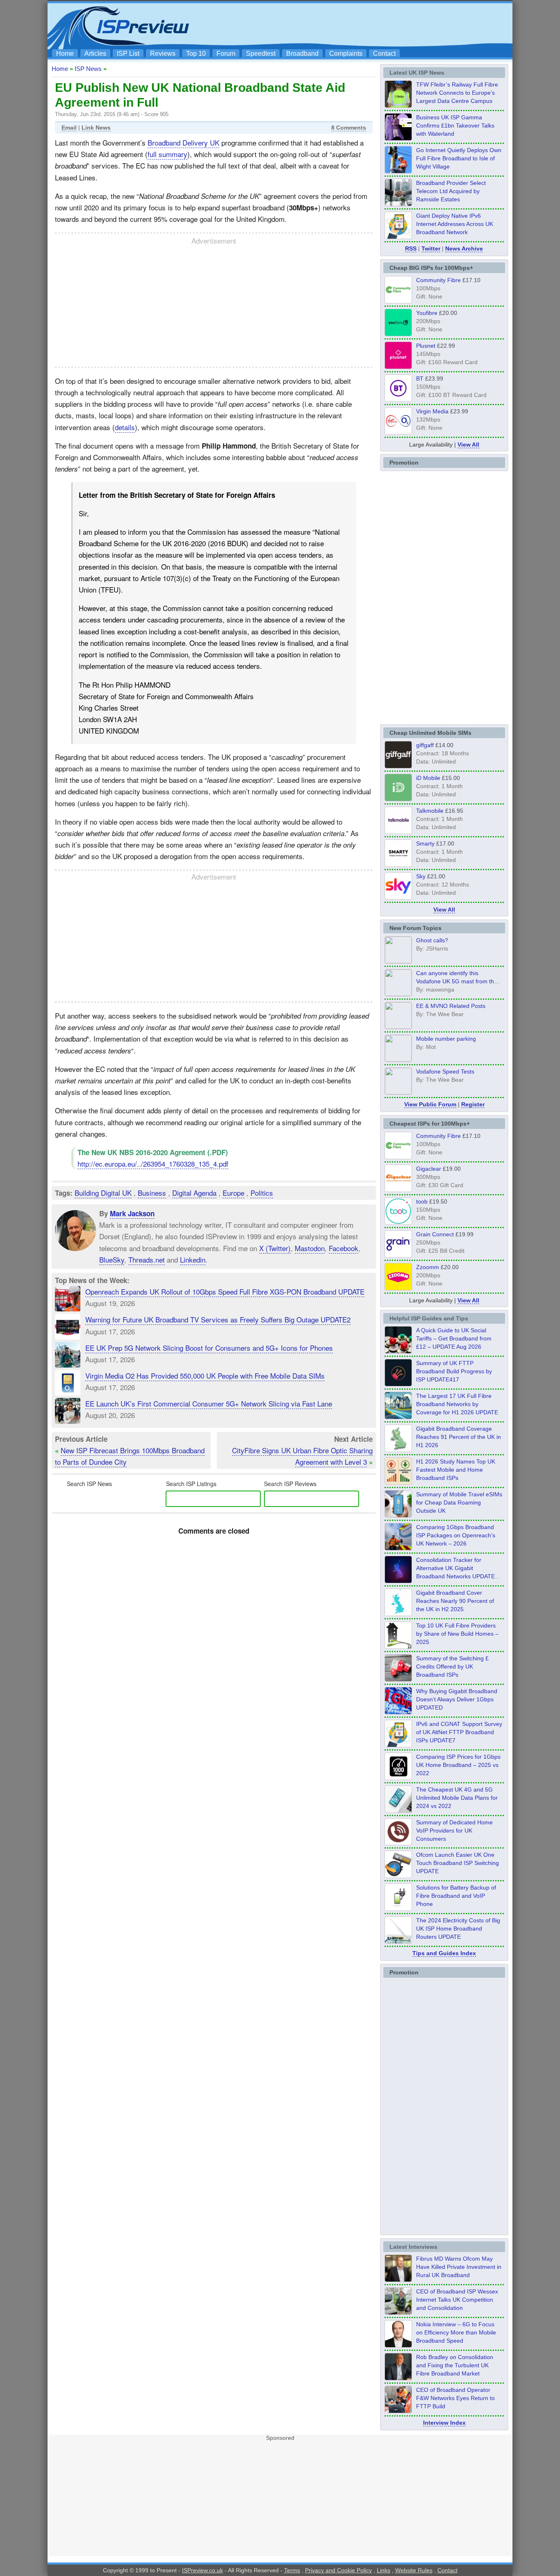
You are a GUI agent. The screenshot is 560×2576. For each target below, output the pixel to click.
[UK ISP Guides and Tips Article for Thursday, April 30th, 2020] (398, 1384)
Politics (262, 1193)
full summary (167, 154)
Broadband (302, 54)
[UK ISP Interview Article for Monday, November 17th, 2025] (398, 2345)
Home (65, 54)
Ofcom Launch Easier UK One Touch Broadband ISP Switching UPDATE (458, 1863)
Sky (421, 876)
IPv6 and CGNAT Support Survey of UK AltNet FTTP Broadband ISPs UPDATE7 (459, 1732)
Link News (96, 128)
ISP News (88, 69)
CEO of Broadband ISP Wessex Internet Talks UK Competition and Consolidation (457, 2300)
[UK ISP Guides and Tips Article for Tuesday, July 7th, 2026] (398, 1450)
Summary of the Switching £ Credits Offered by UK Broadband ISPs (452, 1666)
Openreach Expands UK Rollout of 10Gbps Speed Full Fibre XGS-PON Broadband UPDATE (225, 1291)
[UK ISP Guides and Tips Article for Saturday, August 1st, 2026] (398, 1417)
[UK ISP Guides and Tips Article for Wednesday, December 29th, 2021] (398, 1908)
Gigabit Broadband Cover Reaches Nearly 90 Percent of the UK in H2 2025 (455, 1601)
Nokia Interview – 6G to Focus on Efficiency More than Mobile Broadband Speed (456, 2332)
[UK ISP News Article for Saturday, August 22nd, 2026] (398, 105)
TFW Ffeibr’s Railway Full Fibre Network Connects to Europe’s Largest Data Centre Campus (457, 93)
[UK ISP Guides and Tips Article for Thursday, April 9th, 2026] (398, 1515)
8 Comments (349, 128)
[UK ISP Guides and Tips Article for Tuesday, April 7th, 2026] (398, 1548)
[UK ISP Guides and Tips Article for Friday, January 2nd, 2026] (398, 1614)
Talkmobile (430, 811)
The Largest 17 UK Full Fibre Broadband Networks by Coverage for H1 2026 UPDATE (457, 1404)
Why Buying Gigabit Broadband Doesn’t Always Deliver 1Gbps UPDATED (457, 1699)
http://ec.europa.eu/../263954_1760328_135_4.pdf (153, 1164)
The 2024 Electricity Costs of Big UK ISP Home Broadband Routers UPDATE (458, 1929)
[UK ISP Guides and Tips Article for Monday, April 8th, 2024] (398, 1745)
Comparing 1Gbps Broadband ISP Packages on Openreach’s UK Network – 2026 (456, 1535)
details (125, 427)
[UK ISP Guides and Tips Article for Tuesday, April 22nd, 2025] (398, 1679)
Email (69, 128)
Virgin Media (432, 411)
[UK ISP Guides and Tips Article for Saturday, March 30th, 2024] (398, 1941)
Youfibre (427, 313)
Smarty (425, 843)
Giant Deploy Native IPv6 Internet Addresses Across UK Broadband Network (455, 224)
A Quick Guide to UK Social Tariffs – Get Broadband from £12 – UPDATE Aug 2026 (454, 1338)
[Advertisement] (360, 25)
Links (384, 2570)
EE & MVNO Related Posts (451, 1006)
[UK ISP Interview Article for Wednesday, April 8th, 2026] (398, 2312)
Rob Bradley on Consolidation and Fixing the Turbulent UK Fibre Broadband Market (455, 2365)
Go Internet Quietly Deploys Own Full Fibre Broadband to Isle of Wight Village (459, 158)
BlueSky (112, 1260)
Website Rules (414, 2570)
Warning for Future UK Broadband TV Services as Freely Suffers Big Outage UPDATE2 (218, 1319)
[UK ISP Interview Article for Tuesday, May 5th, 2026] (398, 2280)
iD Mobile (428, 778)
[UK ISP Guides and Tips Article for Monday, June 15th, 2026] (398, 1482)
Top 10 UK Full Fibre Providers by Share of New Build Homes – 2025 (457, 1634)
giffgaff (425, 745)
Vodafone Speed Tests (445, 1071)
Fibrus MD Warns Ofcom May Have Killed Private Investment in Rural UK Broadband (459, 2267)
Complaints (346, 54)
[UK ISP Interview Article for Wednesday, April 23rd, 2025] (398, 2411)
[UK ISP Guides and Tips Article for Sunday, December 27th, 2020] (398, 1712)
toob (422, 1201)
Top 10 (196, 54)
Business (152, 1193)
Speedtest (261, 54)
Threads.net (147, 1260)
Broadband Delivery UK (183, 142)
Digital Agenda (194, 1193)
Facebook (344, 1248)
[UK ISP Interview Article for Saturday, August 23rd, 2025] (398, 2378)
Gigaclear (429, 1169)
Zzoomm (428, 1267)
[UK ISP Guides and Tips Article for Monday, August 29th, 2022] (398, 1351)
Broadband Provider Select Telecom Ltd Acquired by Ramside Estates (451, 191)
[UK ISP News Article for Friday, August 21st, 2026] (398, 171)
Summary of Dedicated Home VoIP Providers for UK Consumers (454, 1831)
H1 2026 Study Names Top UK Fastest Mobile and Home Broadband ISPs (456, 1470)
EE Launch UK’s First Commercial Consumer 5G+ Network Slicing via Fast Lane (209, 1403)
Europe (233, 1193)
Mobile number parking (446, 1039)
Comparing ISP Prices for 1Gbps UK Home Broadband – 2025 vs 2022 (458, 1765)
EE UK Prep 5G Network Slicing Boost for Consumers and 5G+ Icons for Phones (209, 1348)
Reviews (163, 54)
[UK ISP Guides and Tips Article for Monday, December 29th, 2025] (398, 1581)
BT (420, 378)
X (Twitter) (275, 1248)
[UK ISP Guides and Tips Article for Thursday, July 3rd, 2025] (398, 1646)
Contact (384, 54)
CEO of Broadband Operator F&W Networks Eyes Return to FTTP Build (455, 2398)
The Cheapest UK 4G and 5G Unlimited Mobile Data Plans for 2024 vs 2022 (457, 1798)
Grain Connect (435, 1234)
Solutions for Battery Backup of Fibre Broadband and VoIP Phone (456, 1896)
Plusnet (426, 346)
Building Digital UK (103, 1193)
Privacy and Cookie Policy (338, 2570)
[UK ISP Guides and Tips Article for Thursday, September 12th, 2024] (398, 1876)
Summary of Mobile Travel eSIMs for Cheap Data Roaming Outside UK (459, 1502)
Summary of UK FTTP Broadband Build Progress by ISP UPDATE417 (454, 1371)
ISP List (128, 54)
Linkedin (193, 1260)
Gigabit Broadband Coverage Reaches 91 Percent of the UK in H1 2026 (459, 1437)
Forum (226, 54)
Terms (292, 2570)
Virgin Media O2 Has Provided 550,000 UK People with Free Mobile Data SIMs (205, 1376)
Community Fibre (438, 280)
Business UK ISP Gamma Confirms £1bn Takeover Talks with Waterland (455, 125)
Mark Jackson (132, 1213)
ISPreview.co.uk (203, 2570)
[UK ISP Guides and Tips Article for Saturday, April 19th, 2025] (398, 1778)
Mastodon (310, 1248)
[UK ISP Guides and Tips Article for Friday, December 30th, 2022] (398, 1843)
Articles (95, 54)
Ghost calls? (432, 940)
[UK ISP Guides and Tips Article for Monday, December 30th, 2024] (398, 1810)
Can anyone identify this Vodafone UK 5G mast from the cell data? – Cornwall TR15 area (458, 981)
